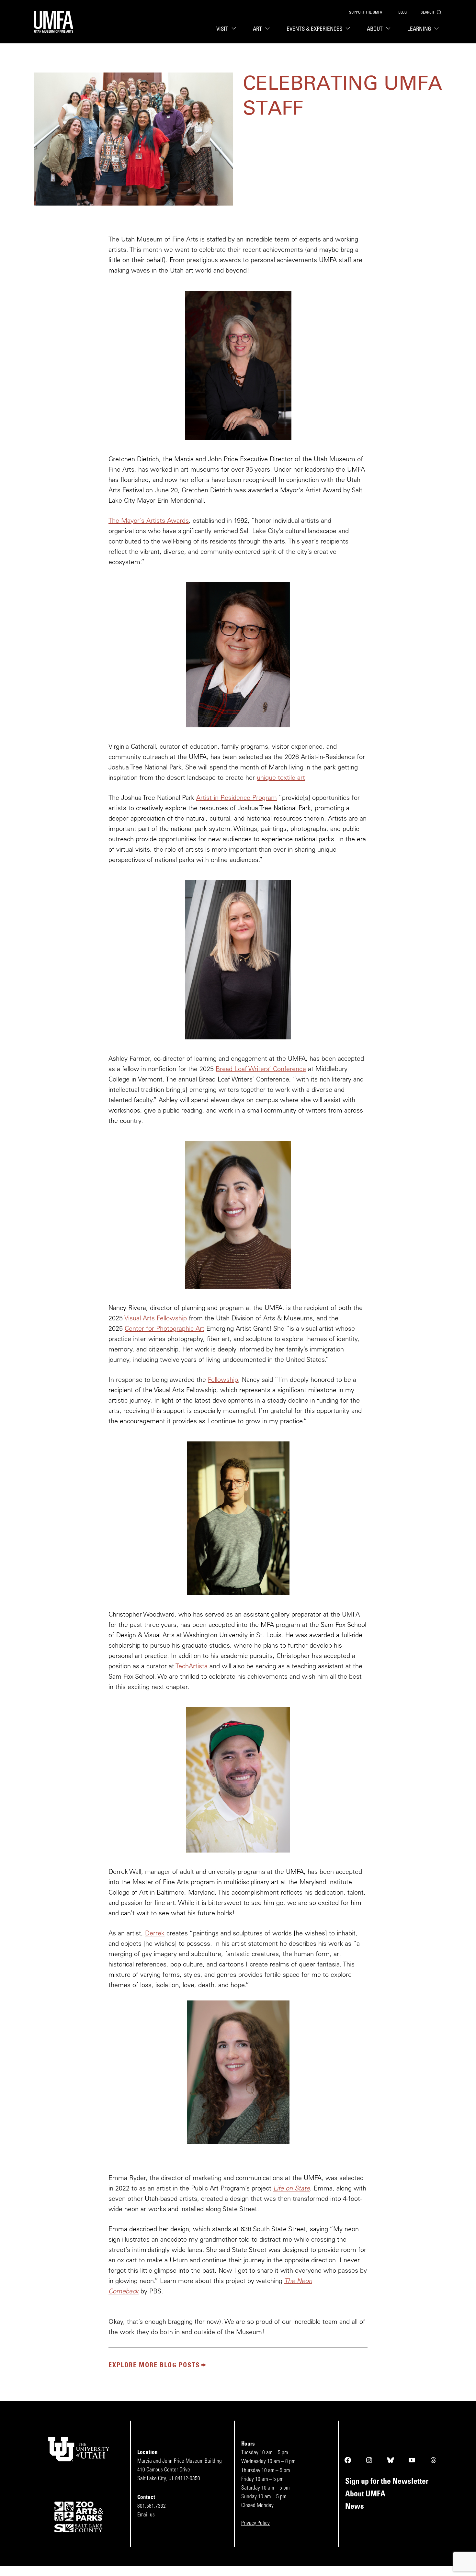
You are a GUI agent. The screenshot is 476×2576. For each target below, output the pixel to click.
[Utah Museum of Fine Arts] (54, 22)
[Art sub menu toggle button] (269, 29)
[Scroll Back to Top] (470, 2570)
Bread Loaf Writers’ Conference (261, 1070)
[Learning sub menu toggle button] (438, 29)
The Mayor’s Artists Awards (149, 521)
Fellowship (223, 1380)
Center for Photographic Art (164, 1329)
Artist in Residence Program (237, 798)
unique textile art (281, 778)
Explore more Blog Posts (154, 2366)
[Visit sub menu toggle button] (235, 29)
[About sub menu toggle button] (390, 29)
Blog (402, 13)
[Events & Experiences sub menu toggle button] (349, 29)
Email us (146, 2515)
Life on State (292, 2189)
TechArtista (192, 1667)
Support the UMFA (366, 13)
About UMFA (365, 2494)
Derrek (155, 1934)
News (355, 2507)
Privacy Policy (255, 2523)
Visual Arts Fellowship (156, 1319)
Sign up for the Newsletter (387, 2482)
